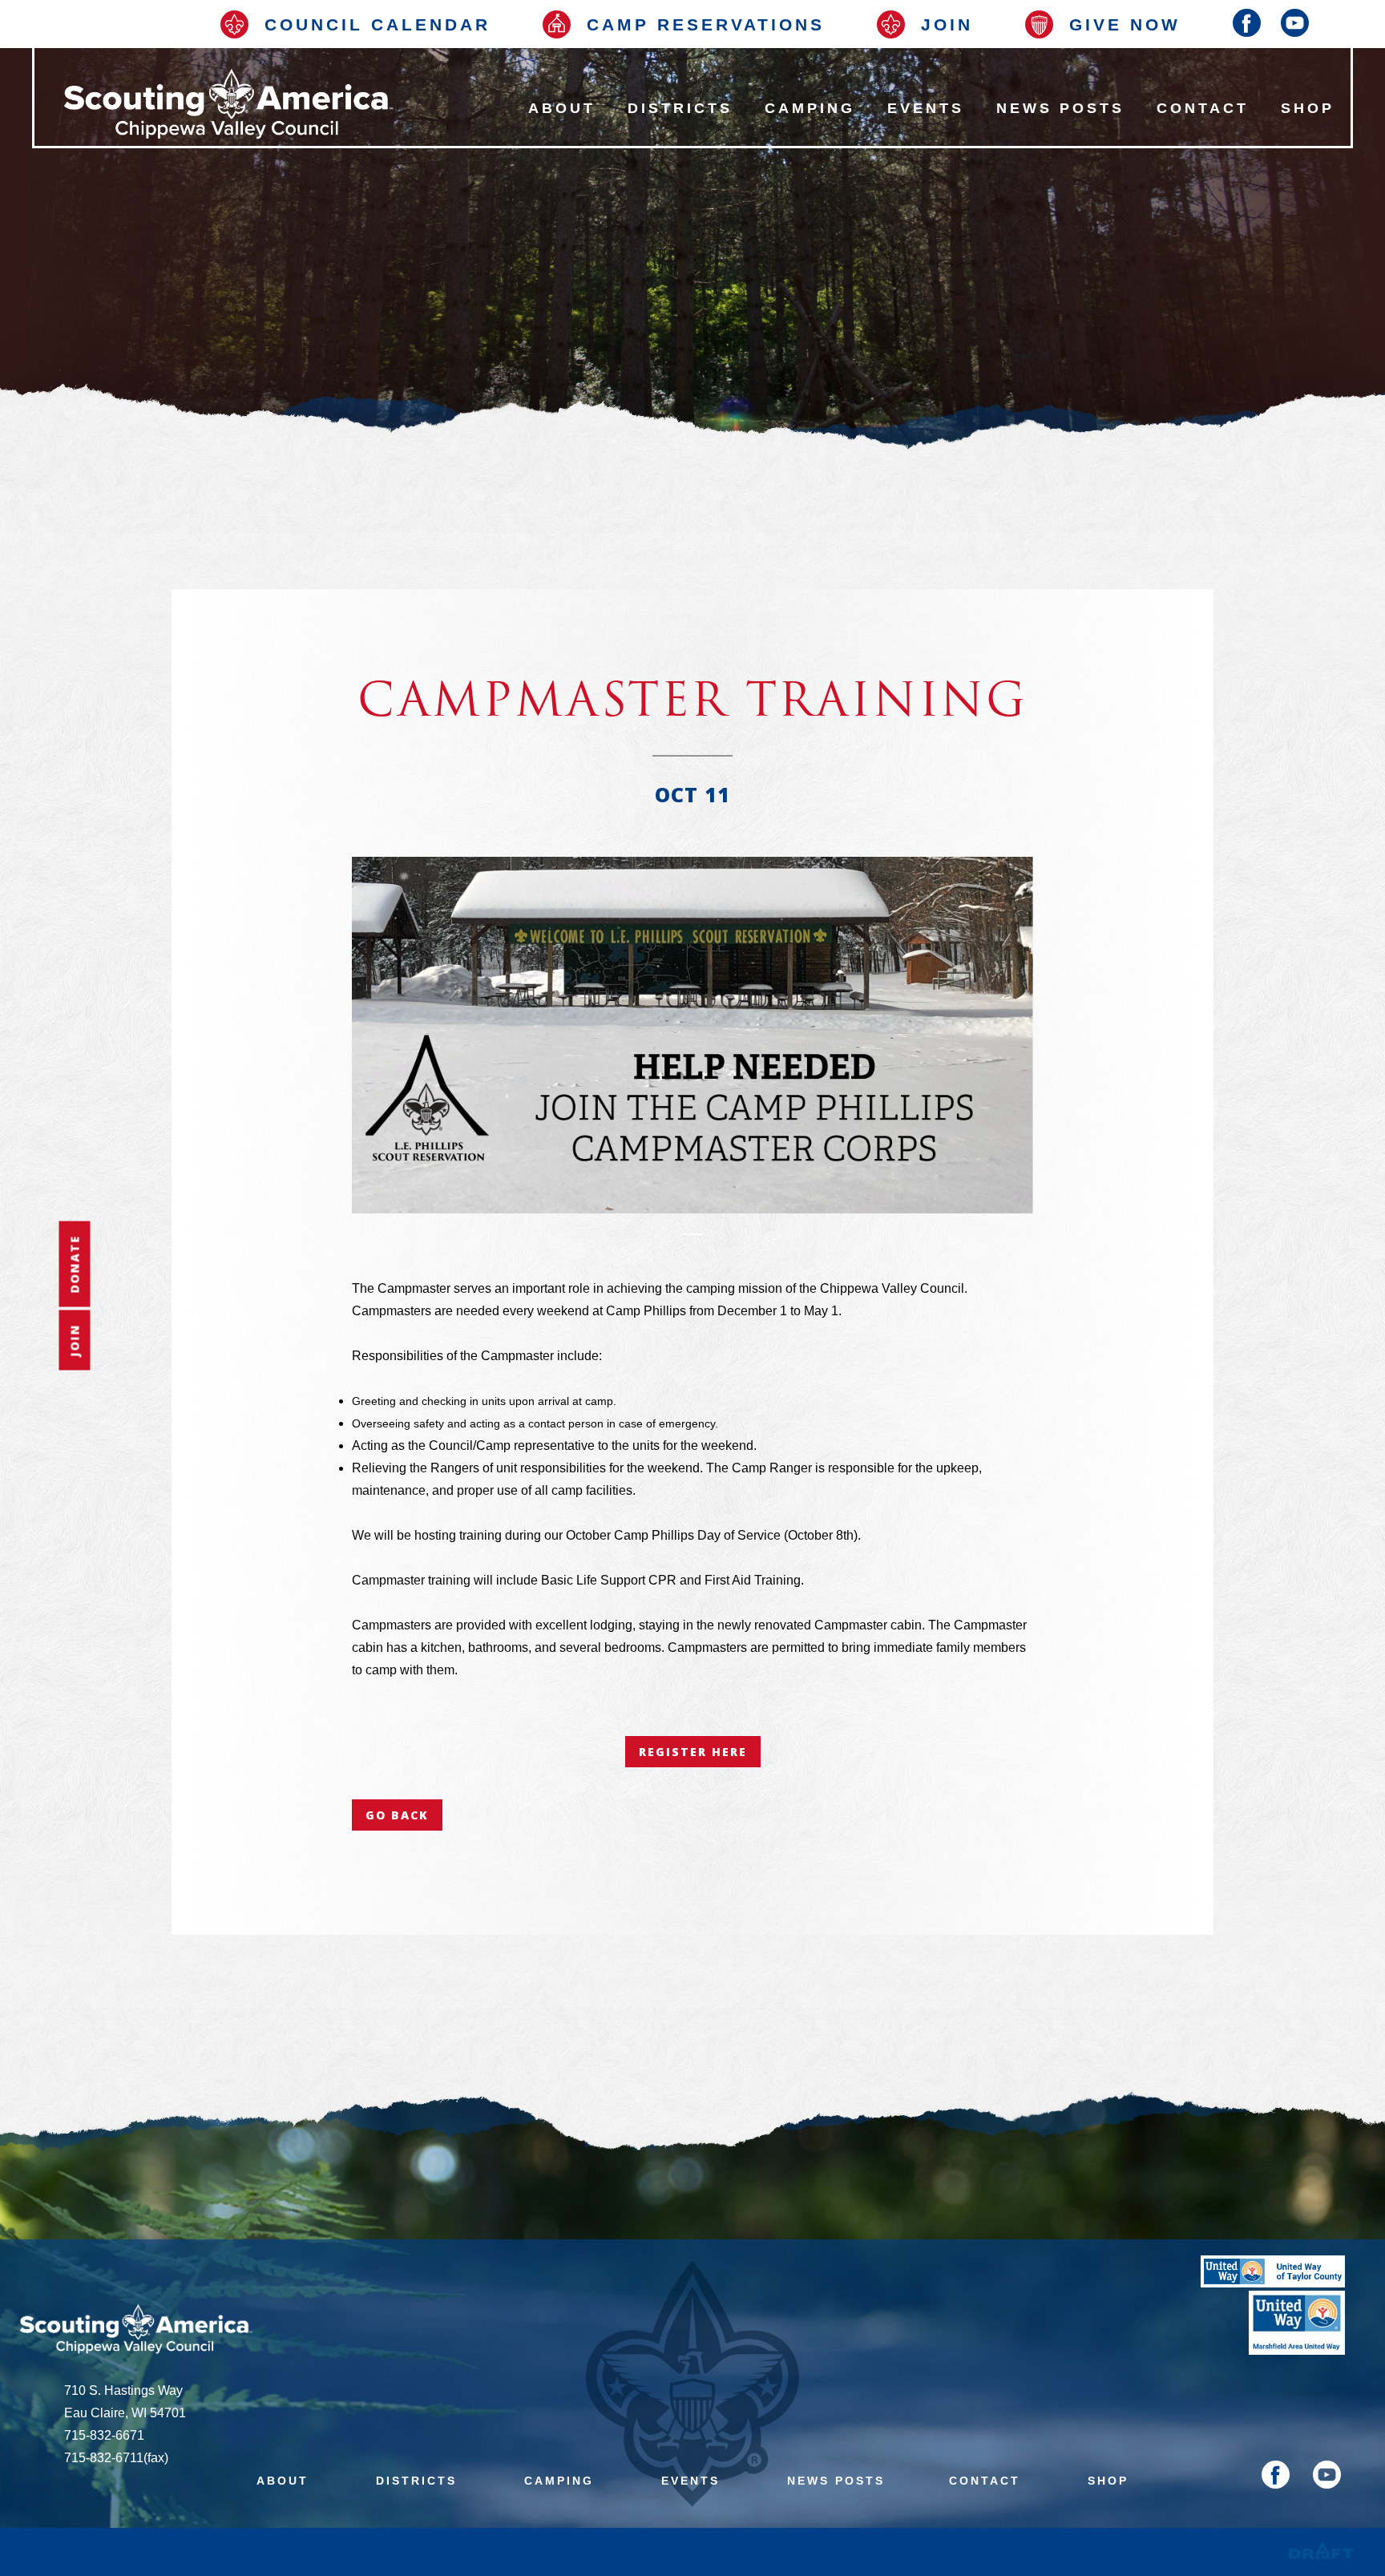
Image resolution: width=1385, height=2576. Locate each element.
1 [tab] (693, 1234)
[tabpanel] (692, 1035)
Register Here (693, 1752)
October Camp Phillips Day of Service (673, 1535)
